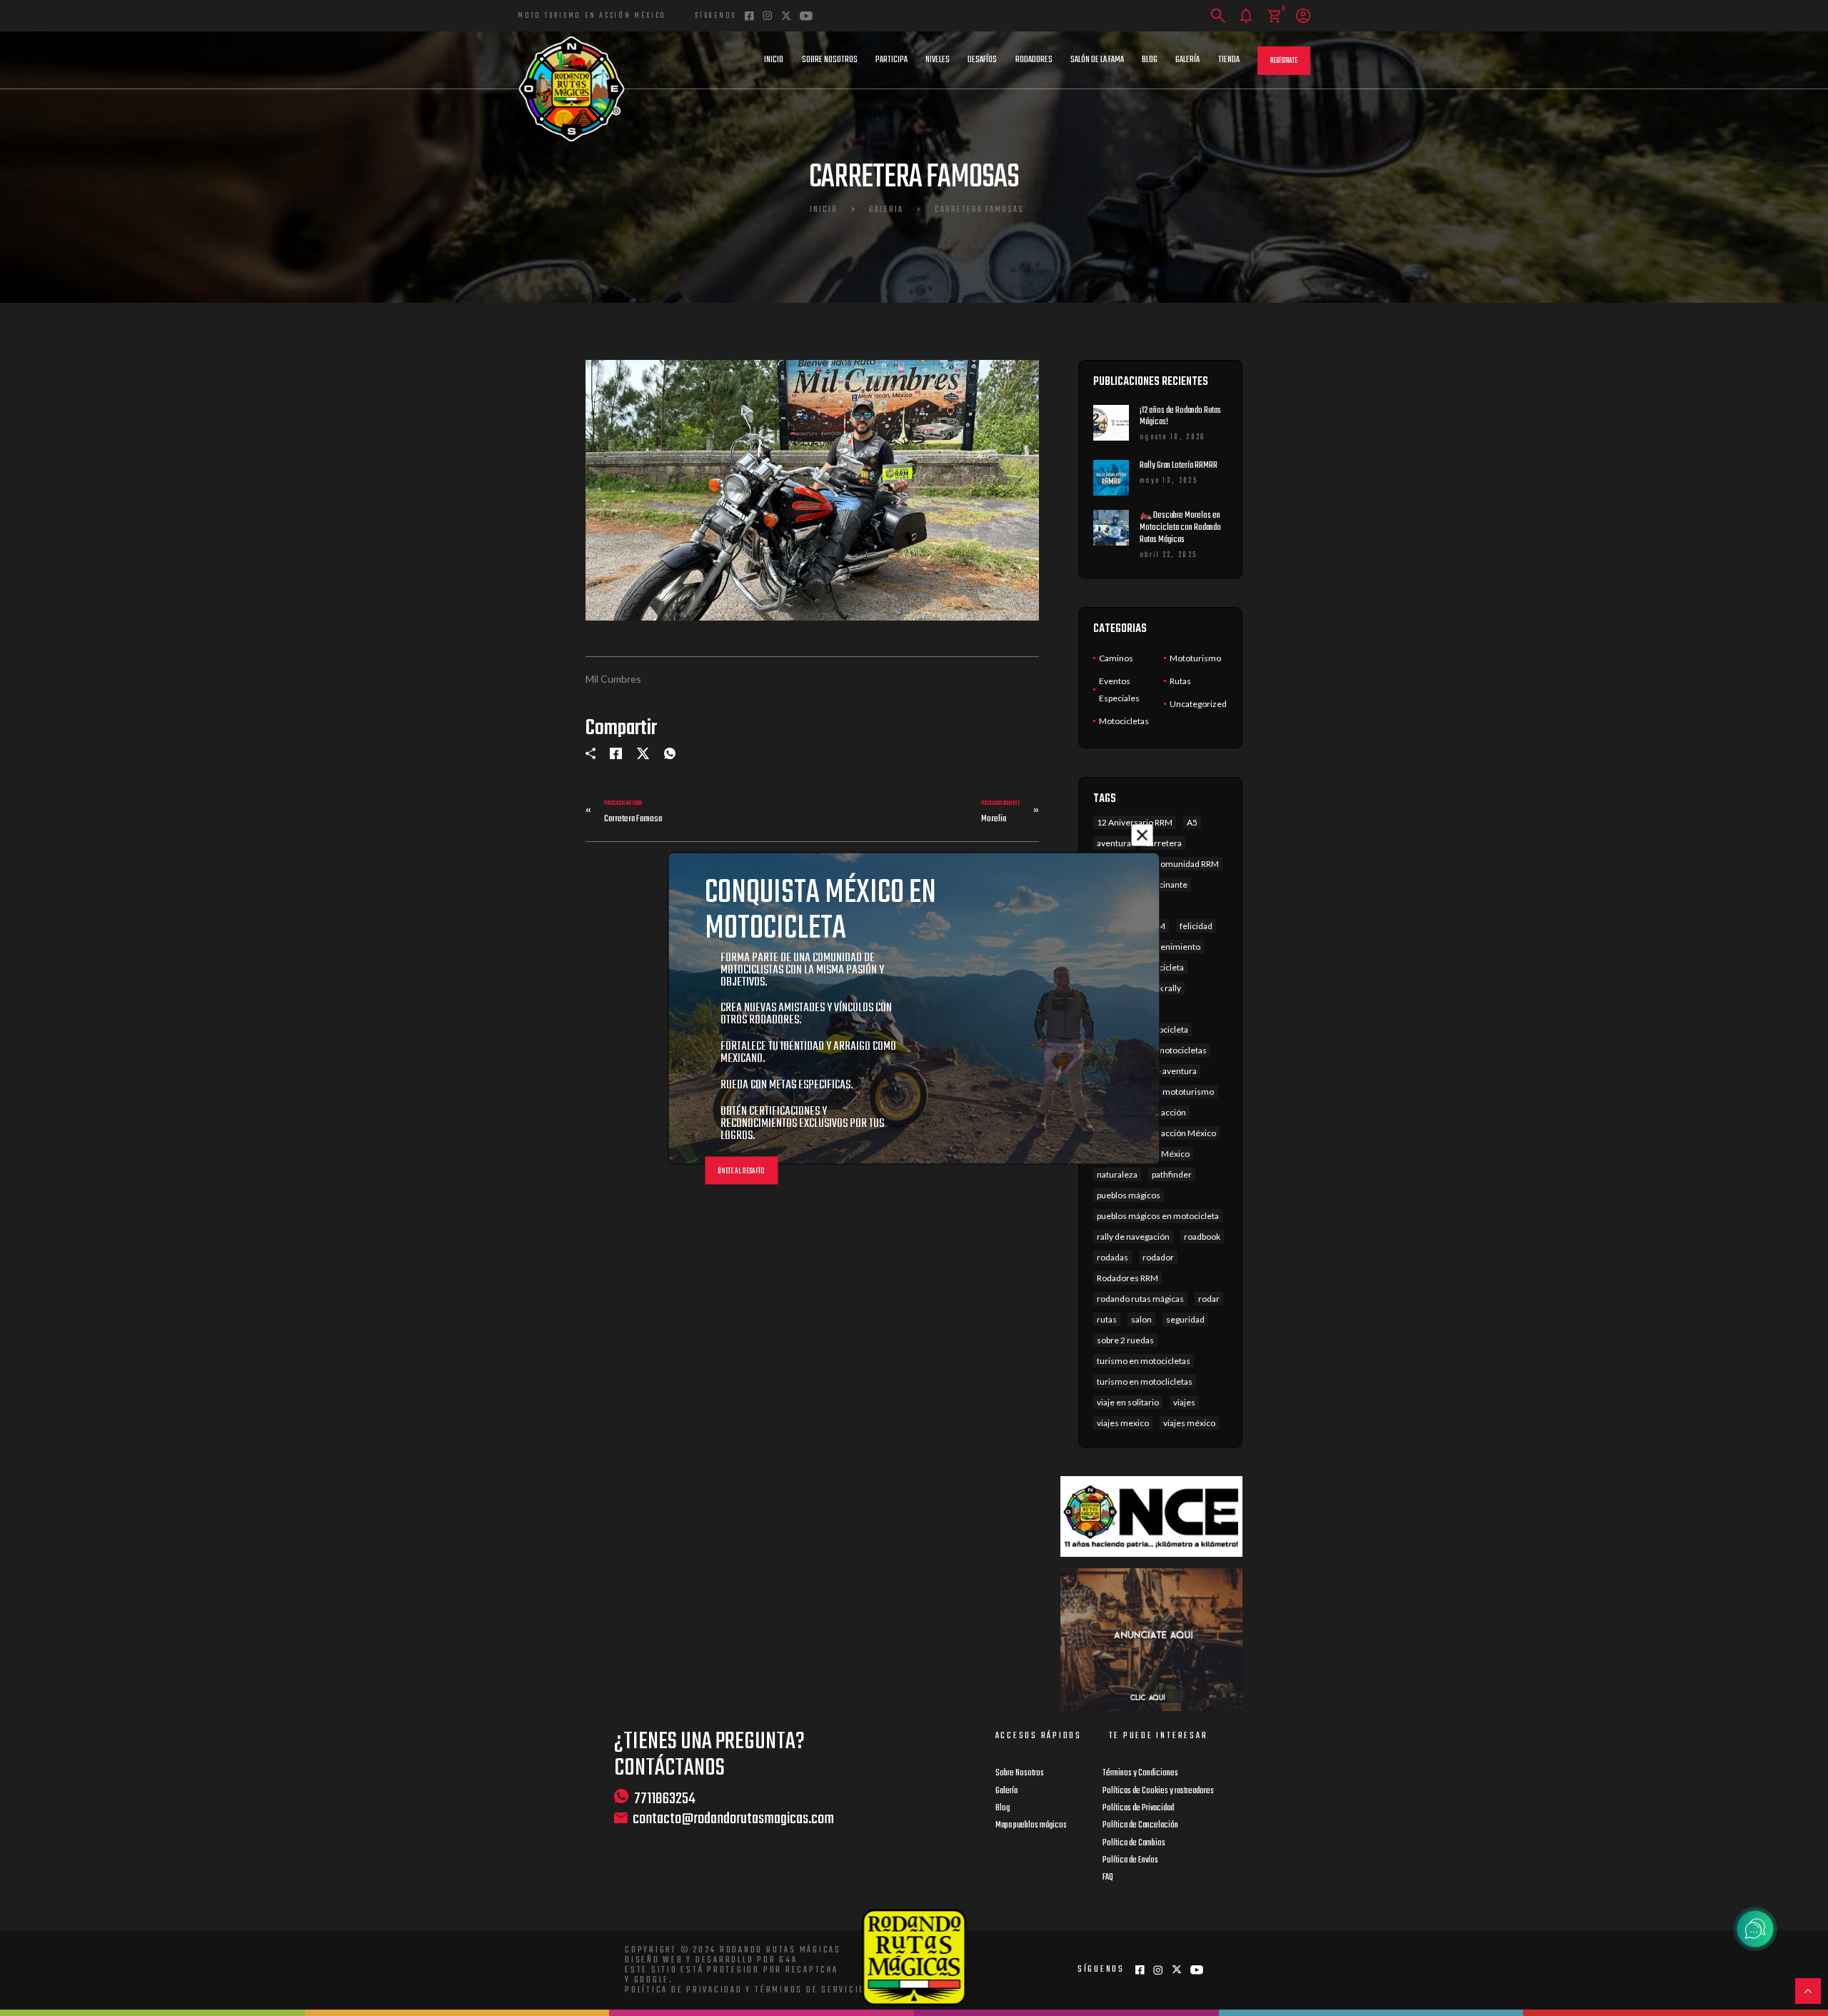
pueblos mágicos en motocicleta (1158, 1216)
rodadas (1113, 1257)
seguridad (1185, 1319)
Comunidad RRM (1187, 864)
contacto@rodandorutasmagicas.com (733, 1819)
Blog (1150, 60)
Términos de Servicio (810, 1990)
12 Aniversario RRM (1135, 822)
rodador (1158, 1257)
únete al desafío (741, 1171)
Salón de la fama (1097, 60)
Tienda (1229, 60)
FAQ (1108, 1877)
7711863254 (665, 1798)
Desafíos (982, 60)
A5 (1192, 822)
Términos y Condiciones (1140, 1773)
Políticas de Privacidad (1138, 1808)
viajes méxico (1189, 1423)
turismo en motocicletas (1144, 1361)
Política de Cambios (1134, 1843)
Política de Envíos (1130, 1860)
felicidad (1196, 926)
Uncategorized (1198, 704)
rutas (1107, 1319)
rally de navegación (1133, 1237)
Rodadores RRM (1128, 1278)
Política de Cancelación (1140, 1825)
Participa (892, 60)
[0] (1274, 16)
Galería (1187, 60)
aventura (1114, 843)
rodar (1209, 1299)
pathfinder (1172, 1174)
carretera (1164, 843)
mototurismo (1188, 1092)
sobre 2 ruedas (1125, 1340)
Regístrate (1284, 61)
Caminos (1116, 658)
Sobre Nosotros (830, 60)
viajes (1184, 1402)
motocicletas (1182, 1050)
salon (1141, 1319)
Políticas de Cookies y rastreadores (1158, 1791)
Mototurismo (1195, 658)
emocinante (1164, 884)
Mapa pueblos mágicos (1031, 1825)
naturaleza (1117, 1174)
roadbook (1202, 1237)
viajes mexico (1123, 1423)
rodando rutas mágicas (1140, 1299)
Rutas (1180, 681)
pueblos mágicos (1129, 1195)
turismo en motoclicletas (1145, 1381)
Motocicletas (1124, 721)
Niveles (938, 60)
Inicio (774, 60)
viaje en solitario (1128, 1402)
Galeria (886, 210)
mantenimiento (1170, 947)
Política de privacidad (684, 1990)
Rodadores (1034, 60)
